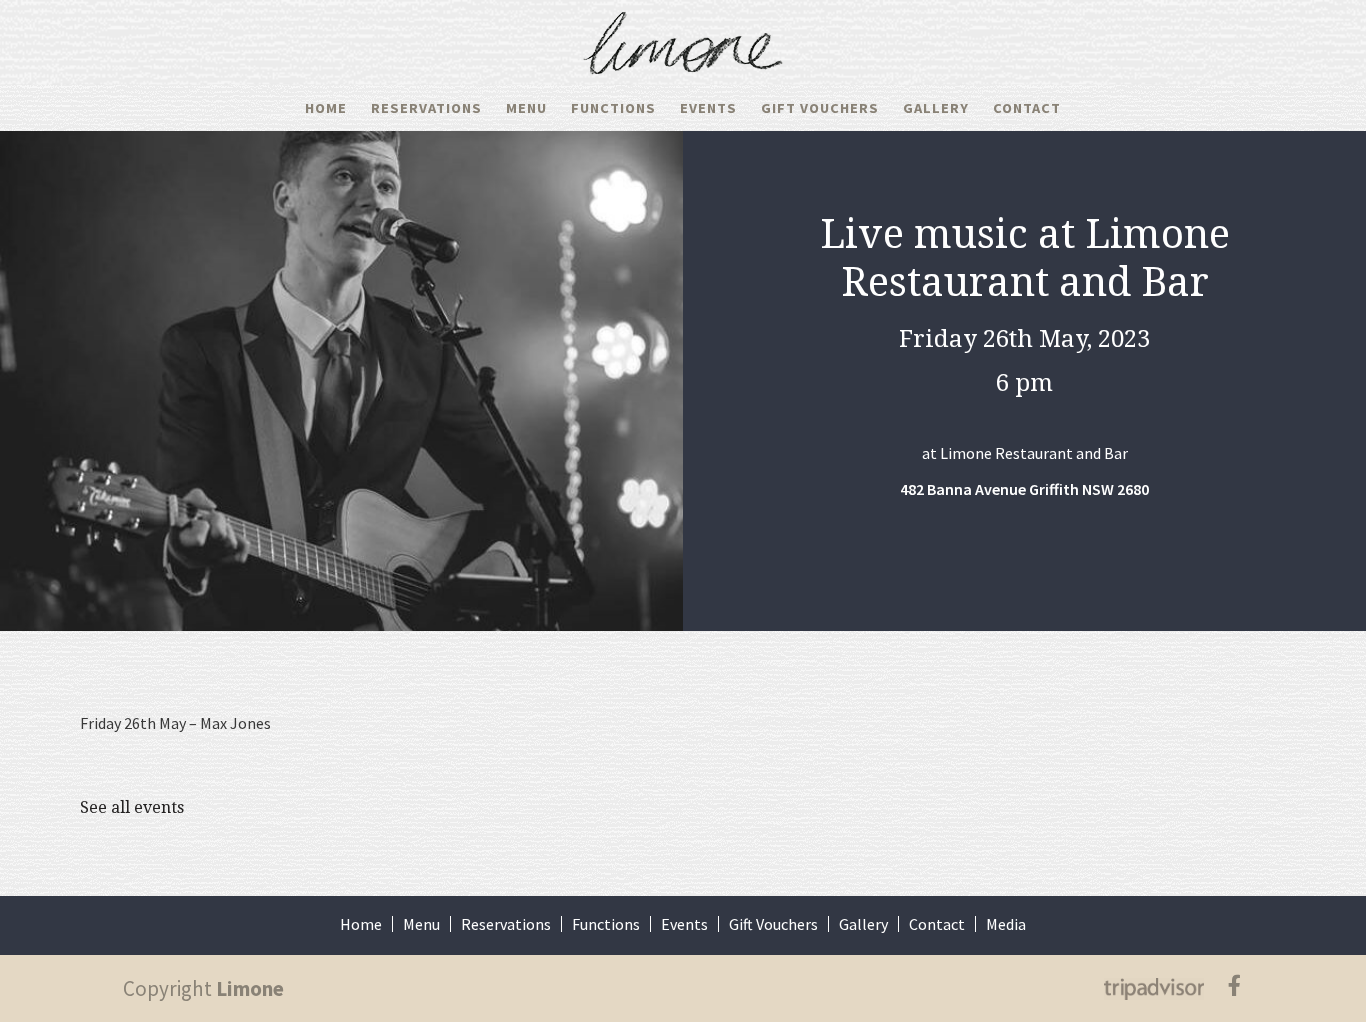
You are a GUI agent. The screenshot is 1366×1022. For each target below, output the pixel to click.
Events (684, 924)
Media (1006, 924)
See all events (132, 807)
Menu (421, 924)
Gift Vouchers (773, 924)
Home (361, 924)
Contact (937, 924)
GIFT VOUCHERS (820, 108)
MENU (526, 108)
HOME (326, 108)
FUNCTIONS (613, 108)
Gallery (863, 924)
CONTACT (1027, 108)
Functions (606, 924)
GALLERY (936, 108)
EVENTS (708, 108)
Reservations (426, 108)
